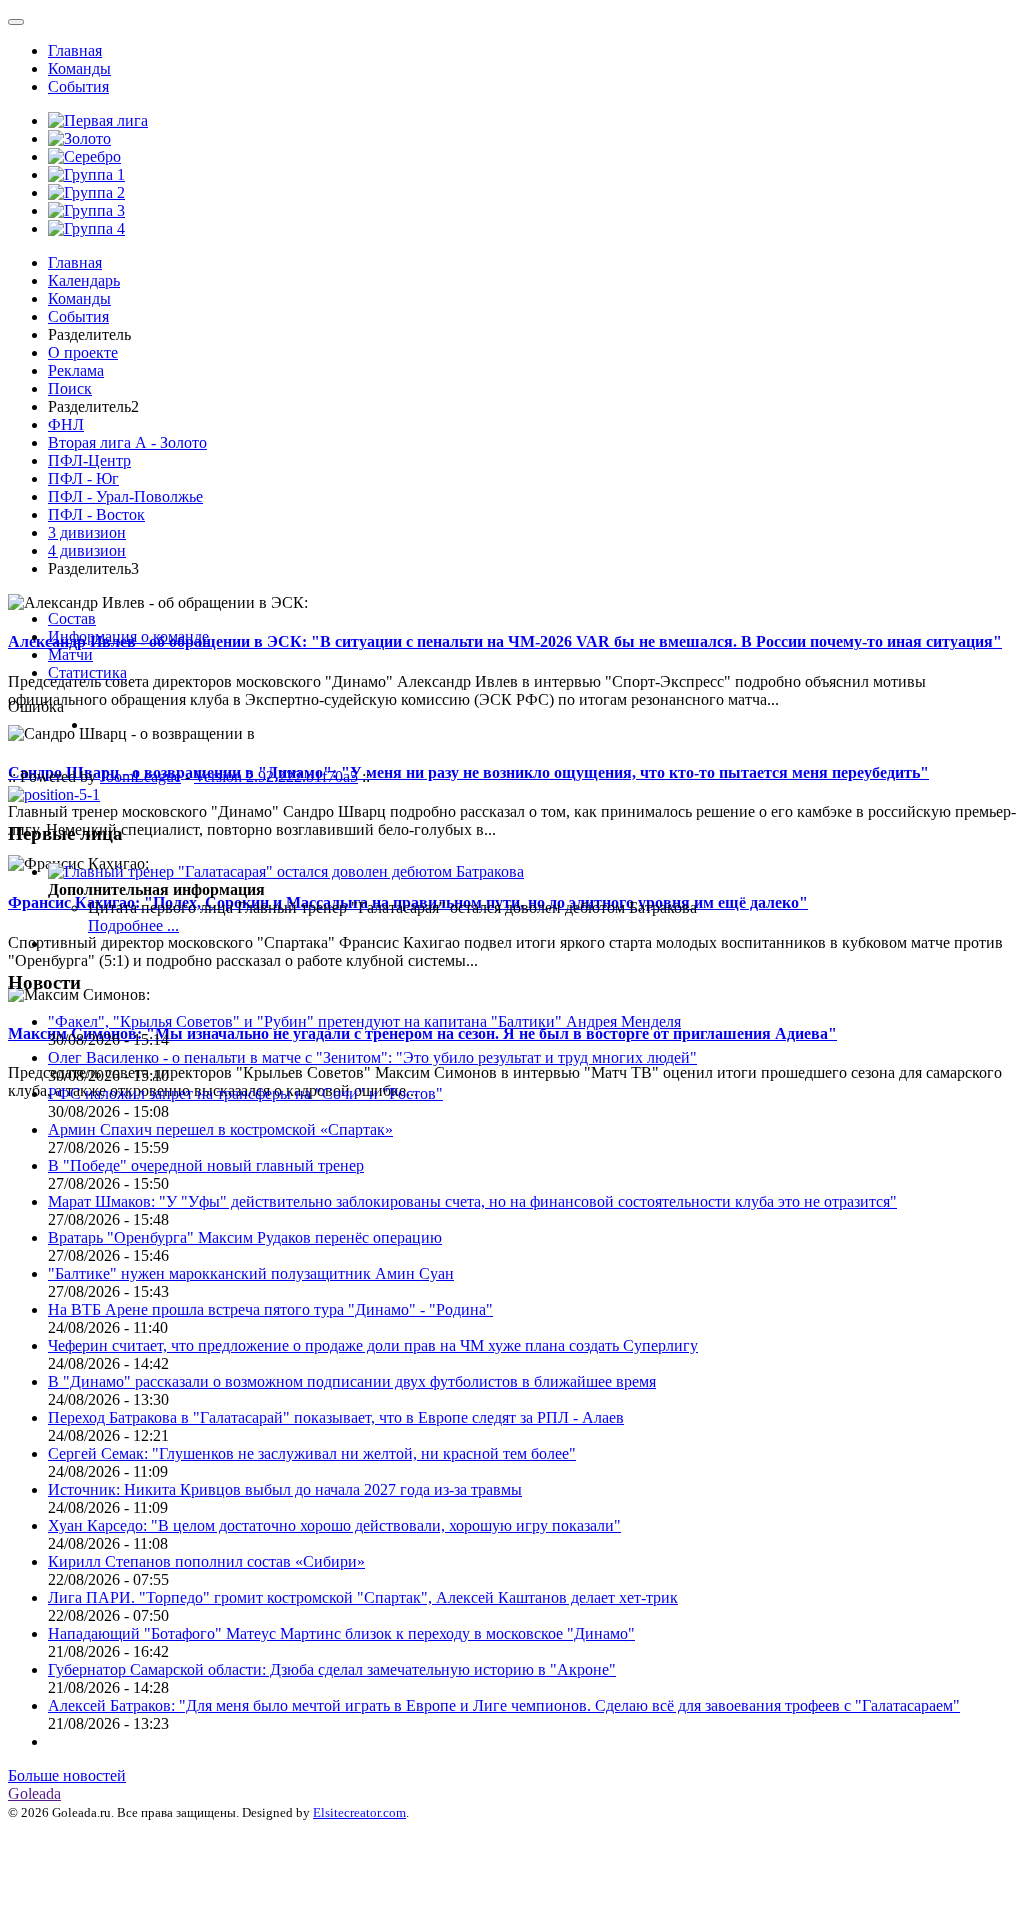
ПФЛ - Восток (96, 514)
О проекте (83, 352)
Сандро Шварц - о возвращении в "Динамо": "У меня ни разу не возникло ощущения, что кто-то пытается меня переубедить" (468, 772)
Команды (79, 68)
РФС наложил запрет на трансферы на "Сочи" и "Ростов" (245, 1093)
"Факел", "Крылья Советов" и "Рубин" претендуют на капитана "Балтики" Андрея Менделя (364, 1021)
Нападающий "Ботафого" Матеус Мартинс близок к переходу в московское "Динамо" (341, 1633)
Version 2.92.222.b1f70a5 (276, 776)
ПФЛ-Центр (89, 460)
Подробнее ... (133, 925)
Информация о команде (128, 636)
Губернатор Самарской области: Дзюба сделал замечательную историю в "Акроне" (332, 1669)
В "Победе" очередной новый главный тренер (206, 1165)
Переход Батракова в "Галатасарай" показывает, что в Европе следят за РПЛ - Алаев (336, 1417)
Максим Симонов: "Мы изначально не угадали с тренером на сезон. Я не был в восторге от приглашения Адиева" (422, 1033)
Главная (75, 50)
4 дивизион (87, 550)
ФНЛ (66, 424)
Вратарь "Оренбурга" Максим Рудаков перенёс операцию (245, 1237)
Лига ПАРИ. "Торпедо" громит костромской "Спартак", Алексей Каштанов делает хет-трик (363, 1597)
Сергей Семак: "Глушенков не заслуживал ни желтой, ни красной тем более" (312, 1453)
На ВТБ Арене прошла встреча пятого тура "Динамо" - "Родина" (270, 1309)
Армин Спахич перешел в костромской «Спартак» (220, 1129)
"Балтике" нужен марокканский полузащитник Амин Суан (251, 1273)
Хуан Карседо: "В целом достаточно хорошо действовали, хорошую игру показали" (334, 1525)
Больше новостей (67, 1775)
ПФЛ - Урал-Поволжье (125, 496)
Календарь (84, 280)
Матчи (70, 654)
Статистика (87, 672)
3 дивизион (87, 532)
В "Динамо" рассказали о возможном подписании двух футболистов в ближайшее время (352, 1381)
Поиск (70, 388)
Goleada (34, 1793)
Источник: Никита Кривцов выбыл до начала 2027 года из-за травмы (285, 1489)
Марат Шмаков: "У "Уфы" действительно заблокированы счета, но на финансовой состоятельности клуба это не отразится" (472, 1201)
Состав (72, 618)
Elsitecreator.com (359, 1812)
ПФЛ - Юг (83, 478)
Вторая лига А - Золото (127, 442)
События (78, 86)
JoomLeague (140, 776)
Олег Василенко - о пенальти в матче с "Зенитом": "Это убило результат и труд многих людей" (372, 1057)
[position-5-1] (54, 794)
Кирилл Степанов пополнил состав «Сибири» (206, 1561)
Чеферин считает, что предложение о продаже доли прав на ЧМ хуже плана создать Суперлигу (373, 1345)
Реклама (76, 370)
